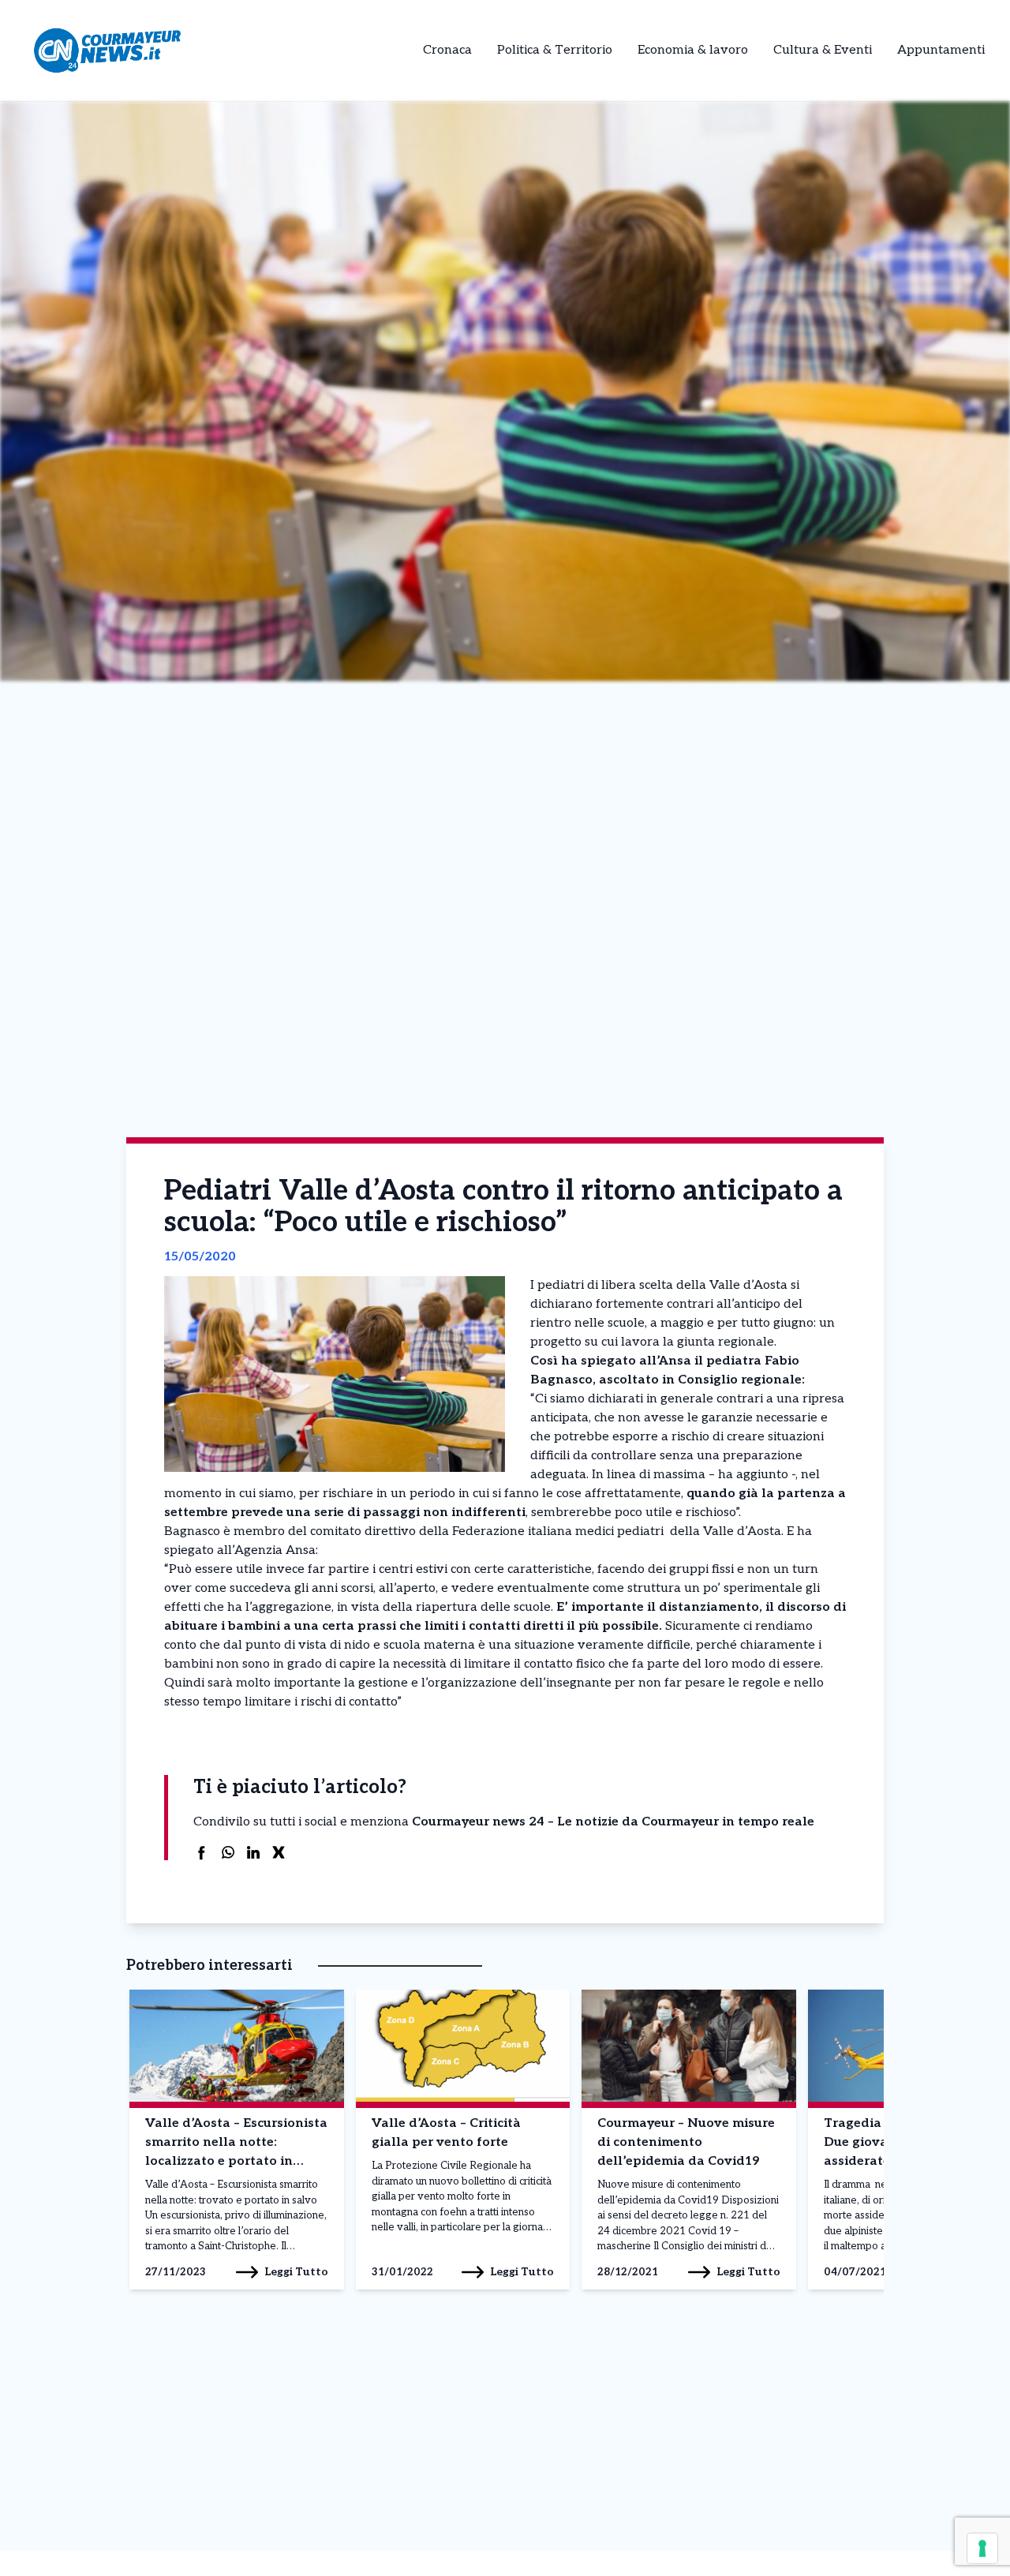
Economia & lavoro (693, 50)
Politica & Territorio (555, 50)
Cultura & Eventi (823, 50)
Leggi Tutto (296, 2272)
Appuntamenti (941, 50)
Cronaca (447, 50)
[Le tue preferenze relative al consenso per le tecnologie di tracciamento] (982, 2548)
